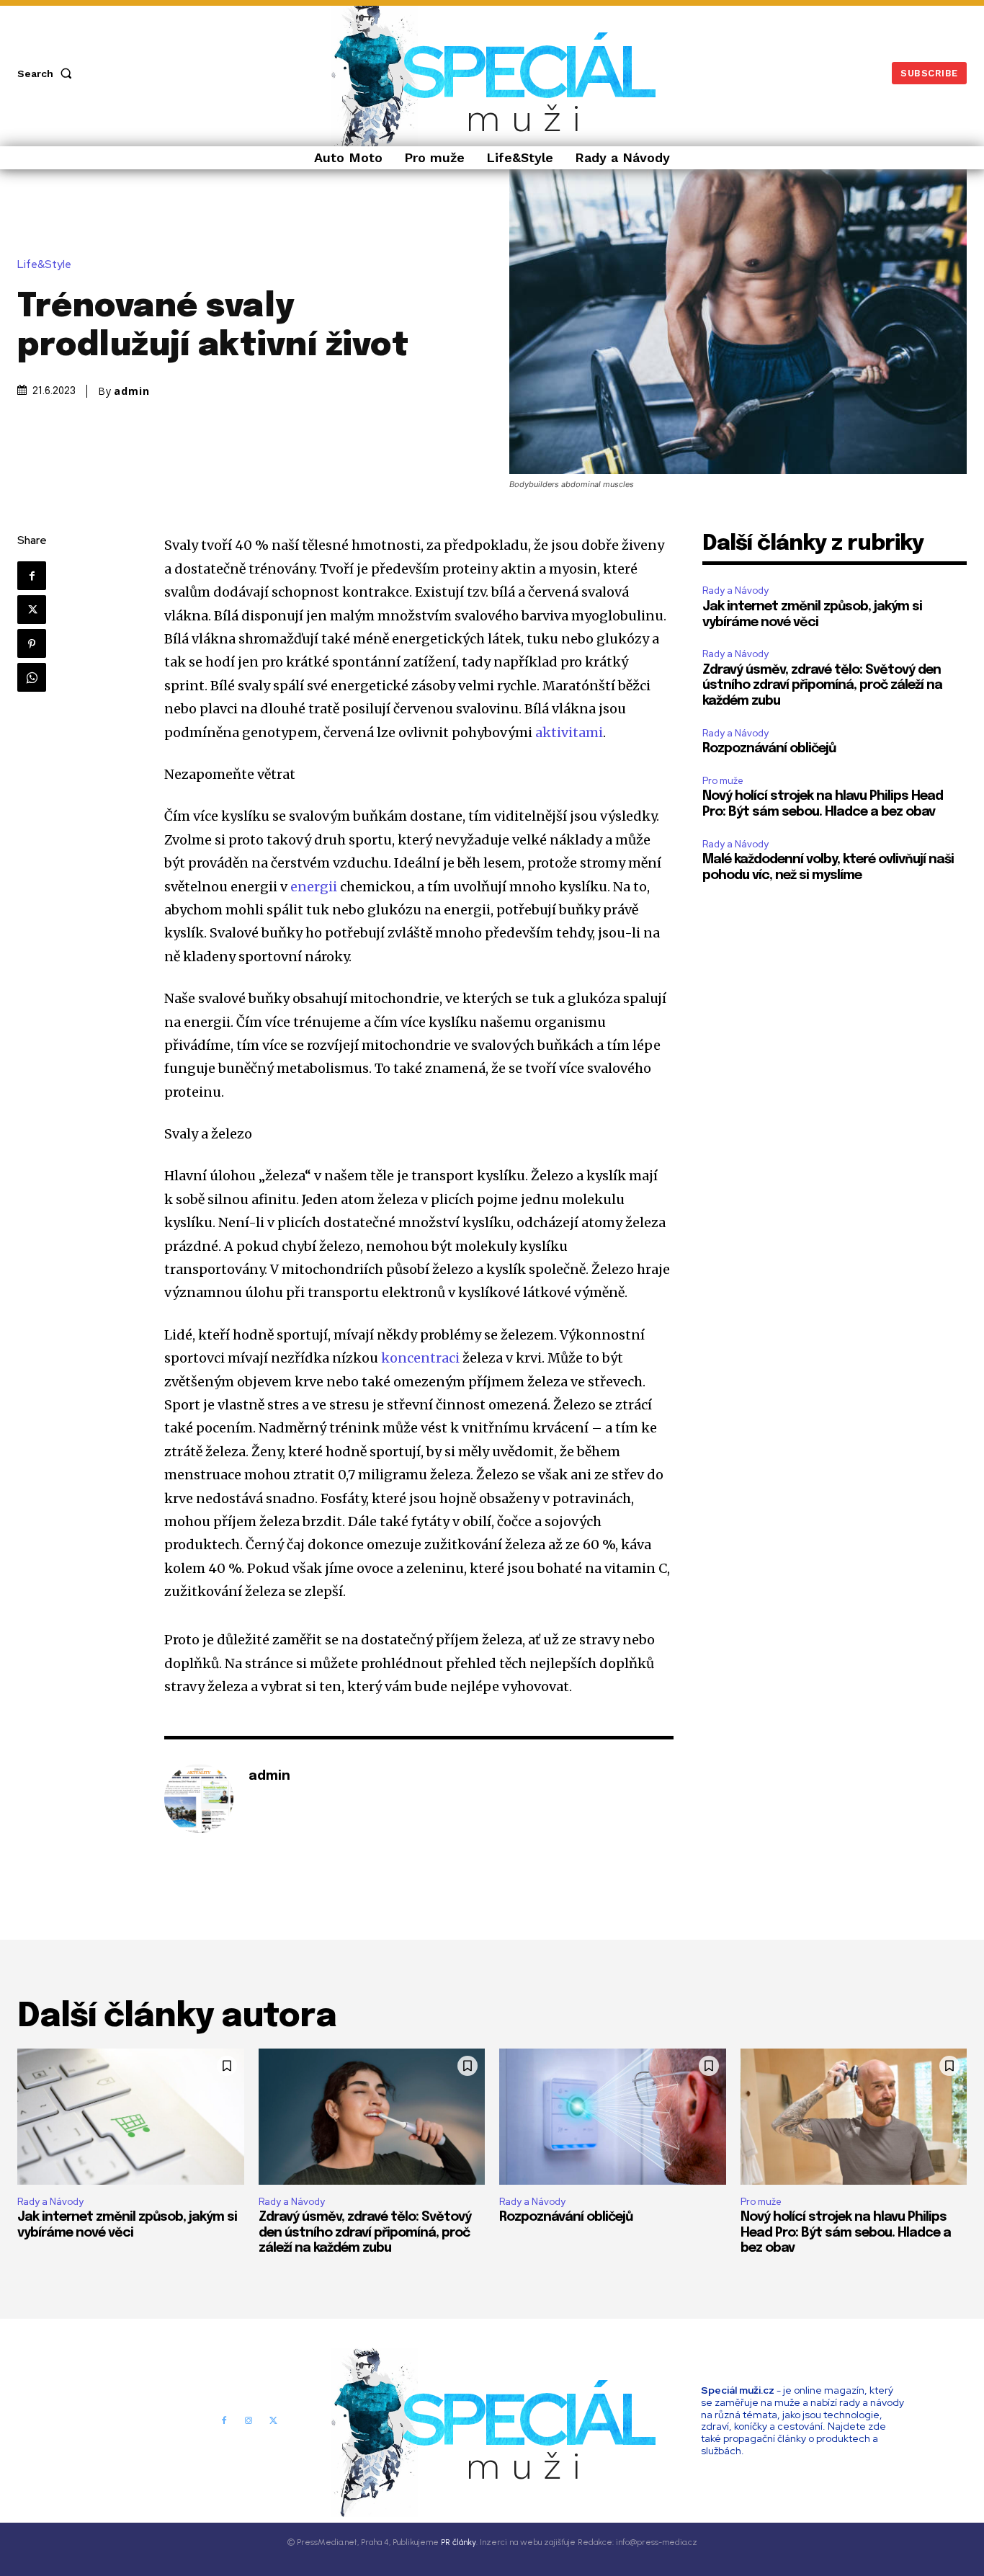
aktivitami (569, 732)
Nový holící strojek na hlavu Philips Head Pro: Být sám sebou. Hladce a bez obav (846, 2233)
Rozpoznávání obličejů (769, 749)
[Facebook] (32, 576)
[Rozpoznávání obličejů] (613, 2117)
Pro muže (723, 781)
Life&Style (44, 265)
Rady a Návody (735, 590)
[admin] (199, 1799)
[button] (48, 73)
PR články (459, 2542)
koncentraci (420, 1358)
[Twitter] (32, 610)
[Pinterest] (32, 643)
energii (314, 887)
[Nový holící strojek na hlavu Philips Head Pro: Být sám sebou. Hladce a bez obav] (854, 2117)
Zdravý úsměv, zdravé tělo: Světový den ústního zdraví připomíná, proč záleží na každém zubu (822, 686)
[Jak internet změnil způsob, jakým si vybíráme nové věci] (131, 2117)
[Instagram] (249, 2420)
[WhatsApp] (32, 677)
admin (132, 391)
